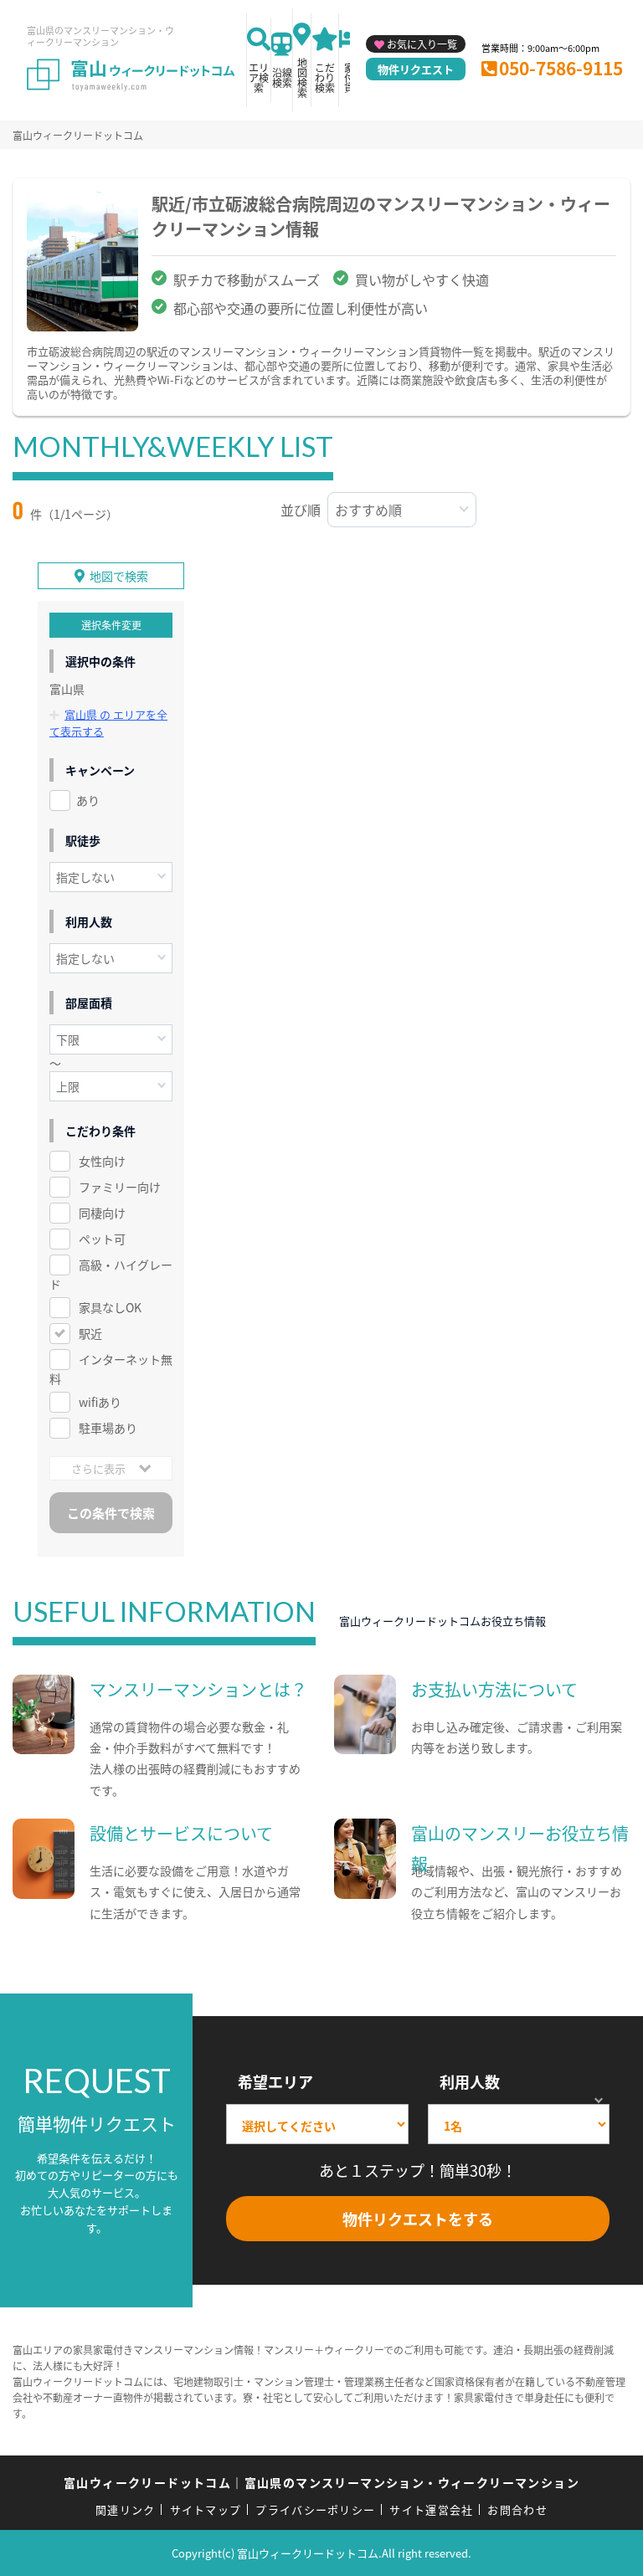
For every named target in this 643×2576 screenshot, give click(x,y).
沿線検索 (282, 77)
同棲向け (102, 1213)
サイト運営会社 (431, 2509)
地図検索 (302, 77)
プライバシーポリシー (315, 2509)
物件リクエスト (416, 69)
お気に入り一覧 (422, 44)
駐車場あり (108, 1428)
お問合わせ (517, 2509)
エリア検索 (259, 77)
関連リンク (126, 2509)
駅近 (90, 1333)
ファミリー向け (120, 1187)
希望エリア (275, 2081)
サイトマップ (206, 2509)
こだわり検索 (325, 77)
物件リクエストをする (418, 2219)
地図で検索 (119, 576)
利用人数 (470, 2081)
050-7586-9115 (561, 68)
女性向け (102, 1161)
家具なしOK (110, 1307)
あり (88, 800)
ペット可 (102, 1239)
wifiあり (100, 1402)
